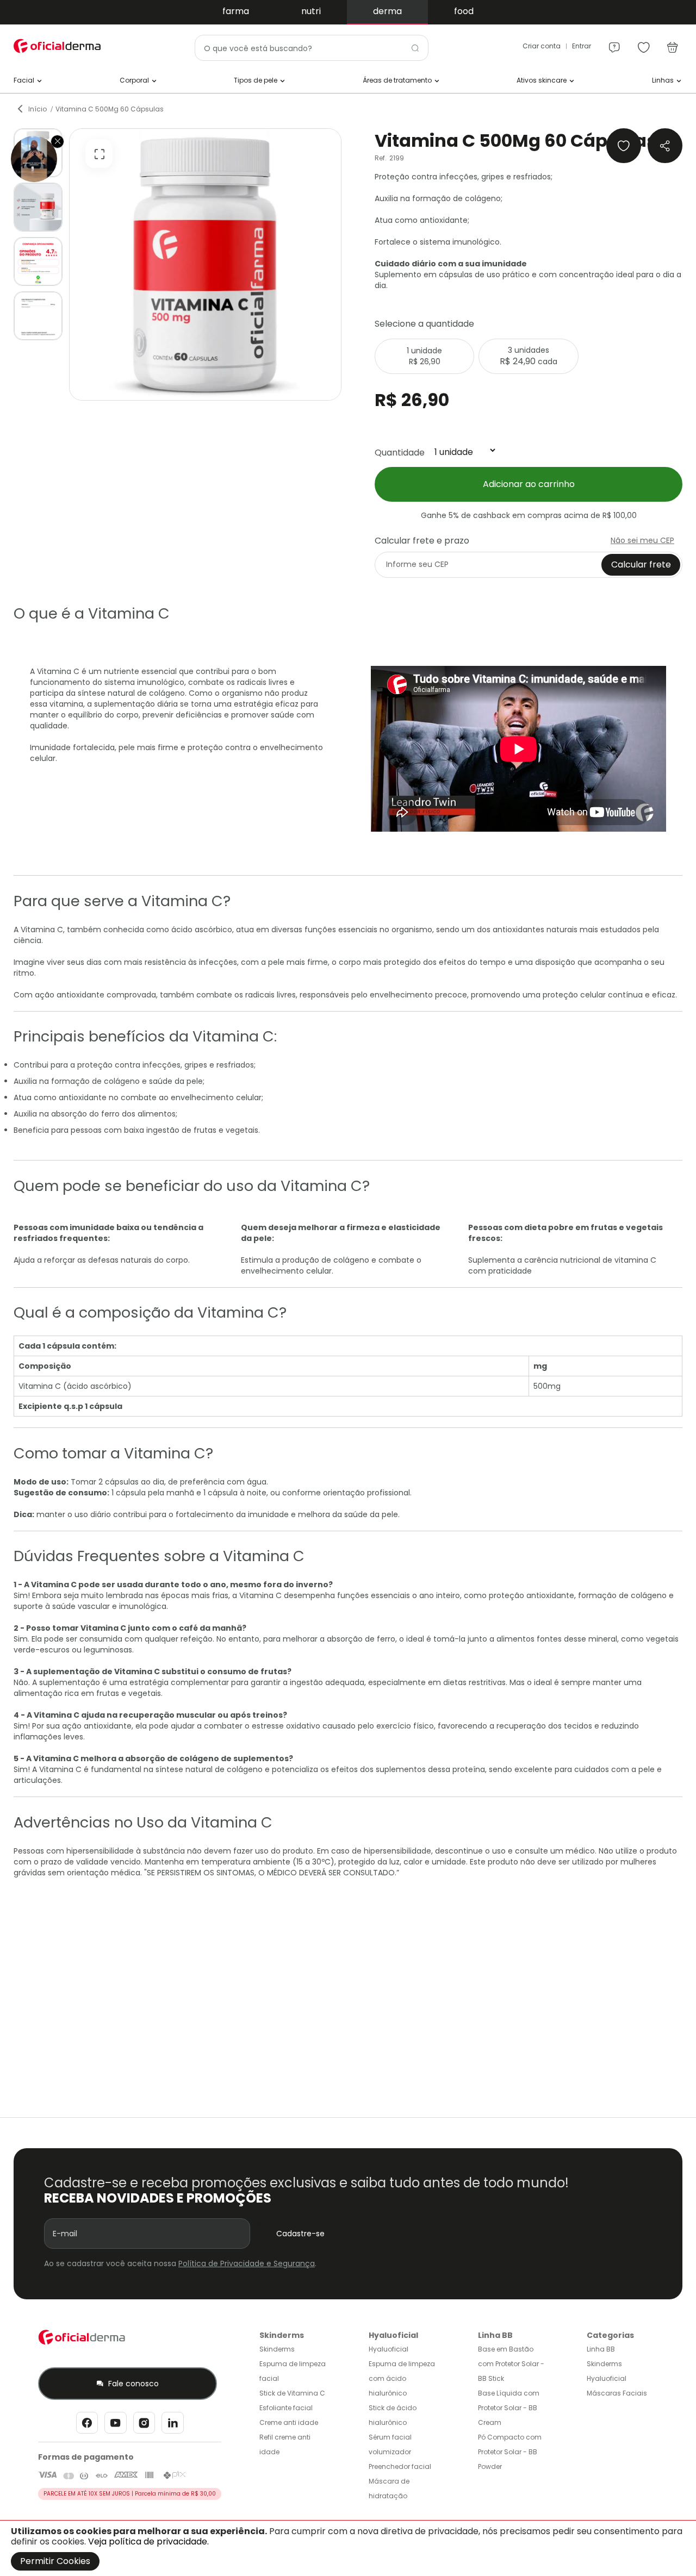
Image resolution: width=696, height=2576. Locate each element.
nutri (311, 11)
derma (387, 11)
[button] (38, 207)
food (464, 11)
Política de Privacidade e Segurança (247, 2263)
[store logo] (57, 46)
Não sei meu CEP (642, 540)
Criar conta (542, 46)
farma (236, 11)
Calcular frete (641, 565)
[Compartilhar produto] (665, 146)
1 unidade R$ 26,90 (424, 356)
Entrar (582, 46)
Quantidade (400, 452)
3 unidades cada (529, 356)
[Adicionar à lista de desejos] (624, 146)
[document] (348, 2548)
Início (38, 109)
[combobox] (312, 48)
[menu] (614, 42)
